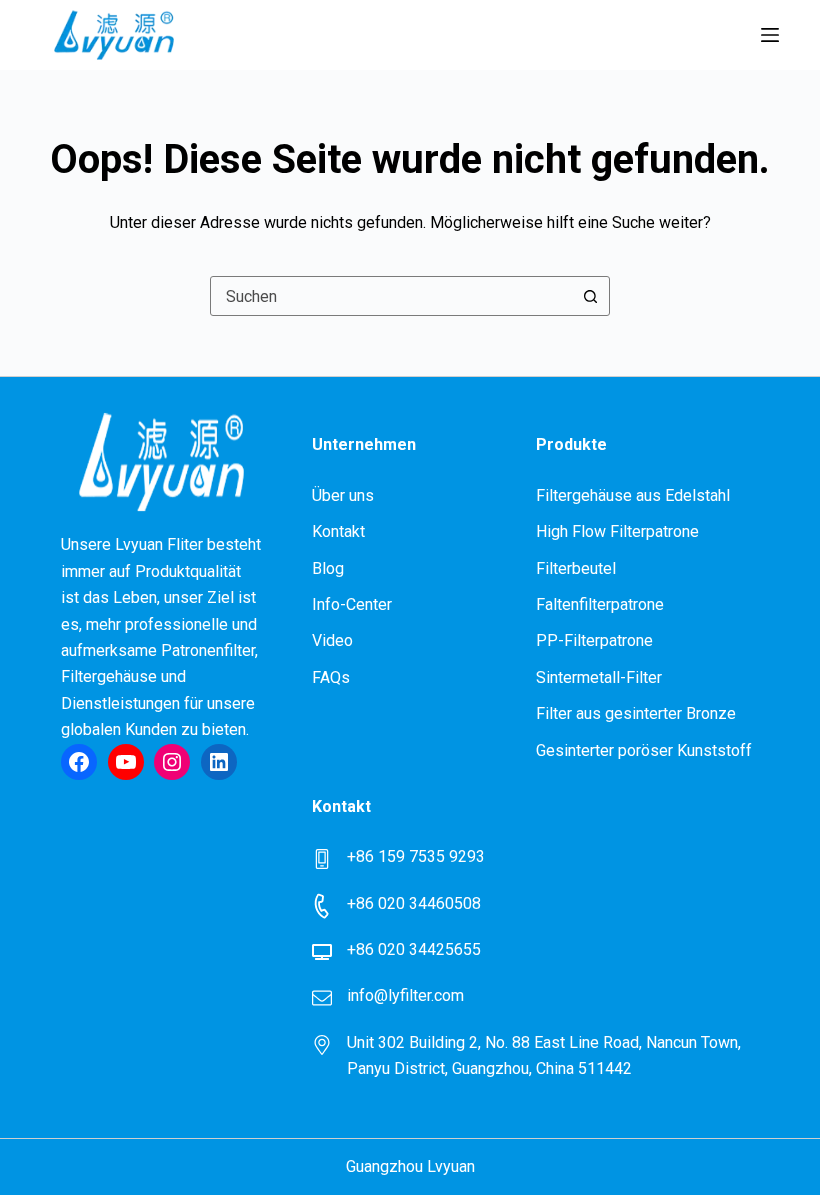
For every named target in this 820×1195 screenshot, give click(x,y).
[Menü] (770, 35)
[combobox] (391, 296)
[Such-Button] (590, 296)
